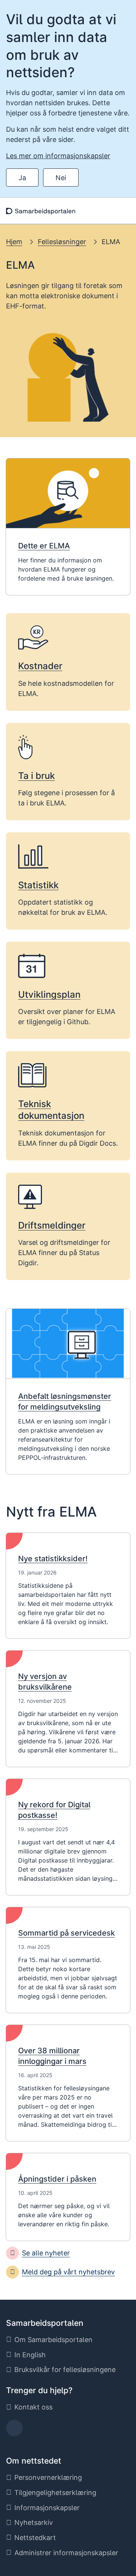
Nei (61, 178)
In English (30, 2355)
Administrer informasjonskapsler (66, 2553)
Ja (22, 178)
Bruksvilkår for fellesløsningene (65, 2370)
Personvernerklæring (48, 2477)
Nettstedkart (35, 2538)
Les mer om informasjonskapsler (58, 156)
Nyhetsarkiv (34, 2522)
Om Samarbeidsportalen (53, 2340)
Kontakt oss (33, 2407)
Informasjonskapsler (47, 2508)
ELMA (111, 242)
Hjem (14, 242)
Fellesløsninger (62, 242)
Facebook (15, 2430)
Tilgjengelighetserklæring (55, 2493)
